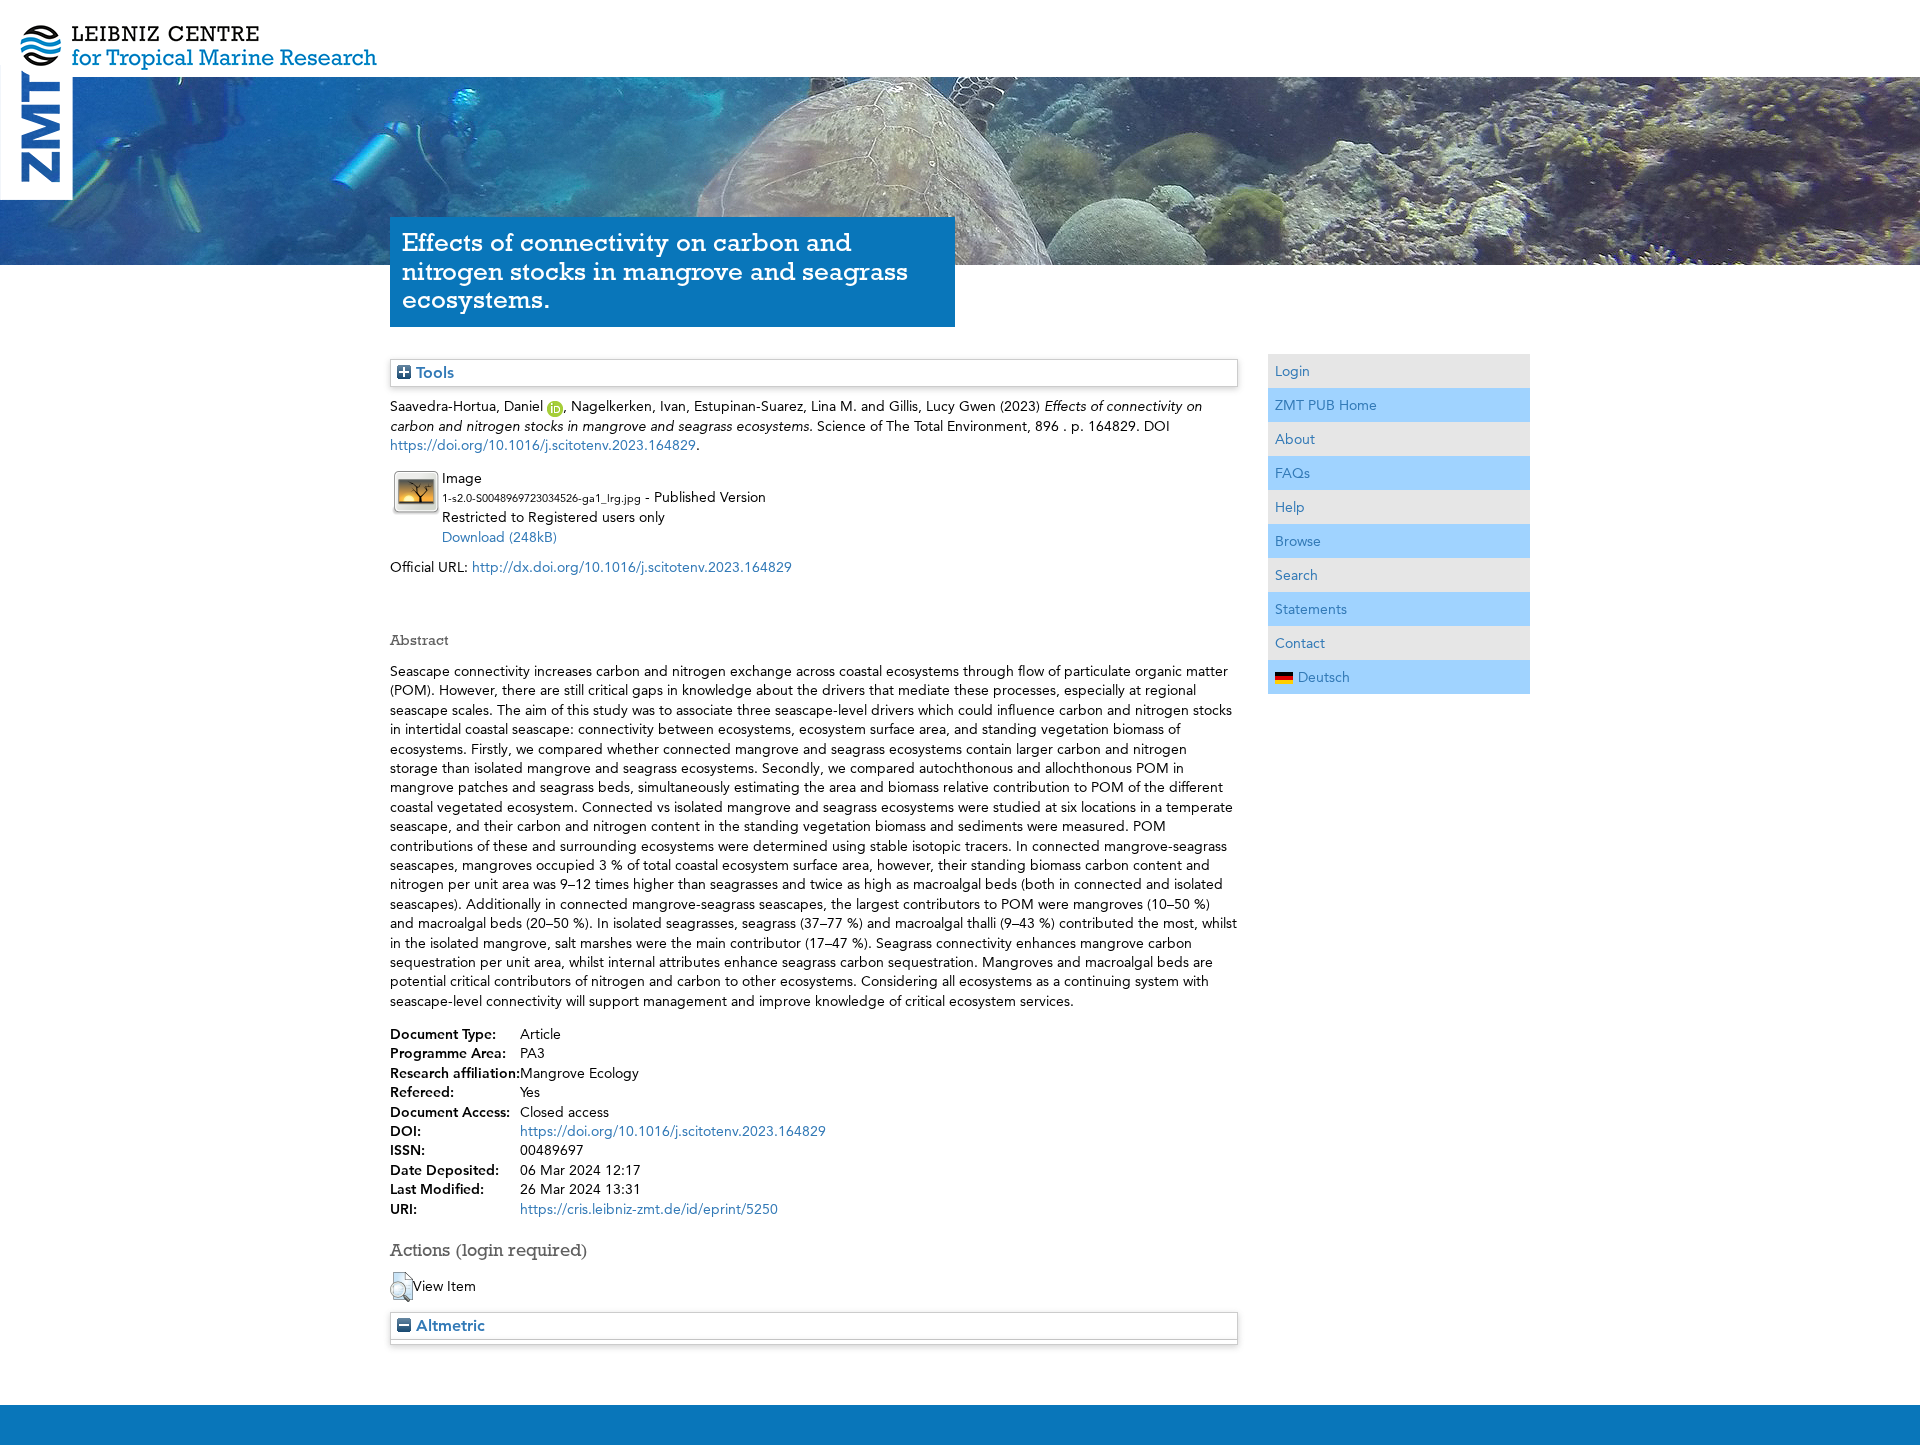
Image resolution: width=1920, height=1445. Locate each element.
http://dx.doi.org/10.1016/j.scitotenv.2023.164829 (632, 567)
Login (1292, 371)
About (1295, 439)
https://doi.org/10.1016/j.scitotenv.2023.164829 (543, 445)
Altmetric (448, 1325)
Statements (1311, 609)
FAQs (1292, 473)
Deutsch (1324, 677)
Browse (1298, 541)
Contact (1300, 643)
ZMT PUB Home (1326, 405)
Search (1296, 575)
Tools (432, 372)
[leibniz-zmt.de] (960, 32)
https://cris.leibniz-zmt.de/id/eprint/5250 (649, 1209)
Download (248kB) (499, 537)
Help (1290, 507)
